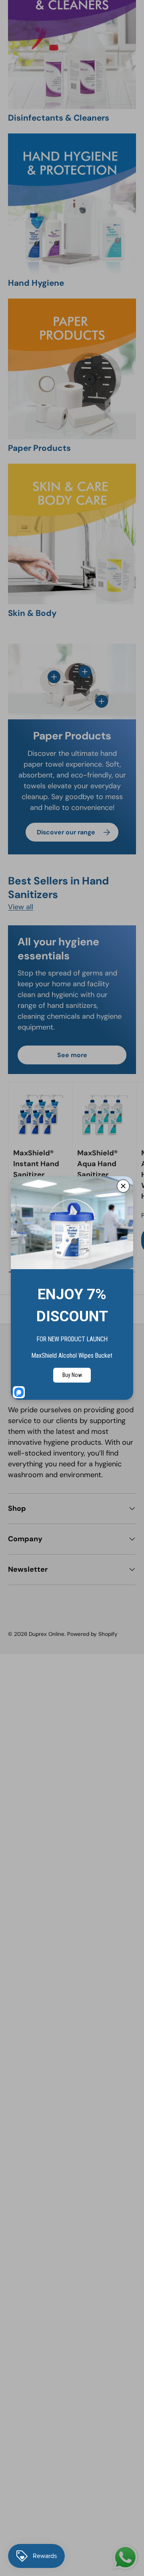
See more (72, 1055)
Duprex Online (47, 1634)
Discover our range (66, 832)
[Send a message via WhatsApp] (125, 2557)
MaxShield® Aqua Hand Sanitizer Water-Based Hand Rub (101, 1175)
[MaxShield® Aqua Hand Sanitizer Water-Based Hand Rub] (104, 1114)
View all (21, 907)
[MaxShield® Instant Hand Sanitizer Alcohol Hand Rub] (40, 1114)
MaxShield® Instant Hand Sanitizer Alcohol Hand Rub (37, 1175)
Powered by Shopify (92, 1634)
